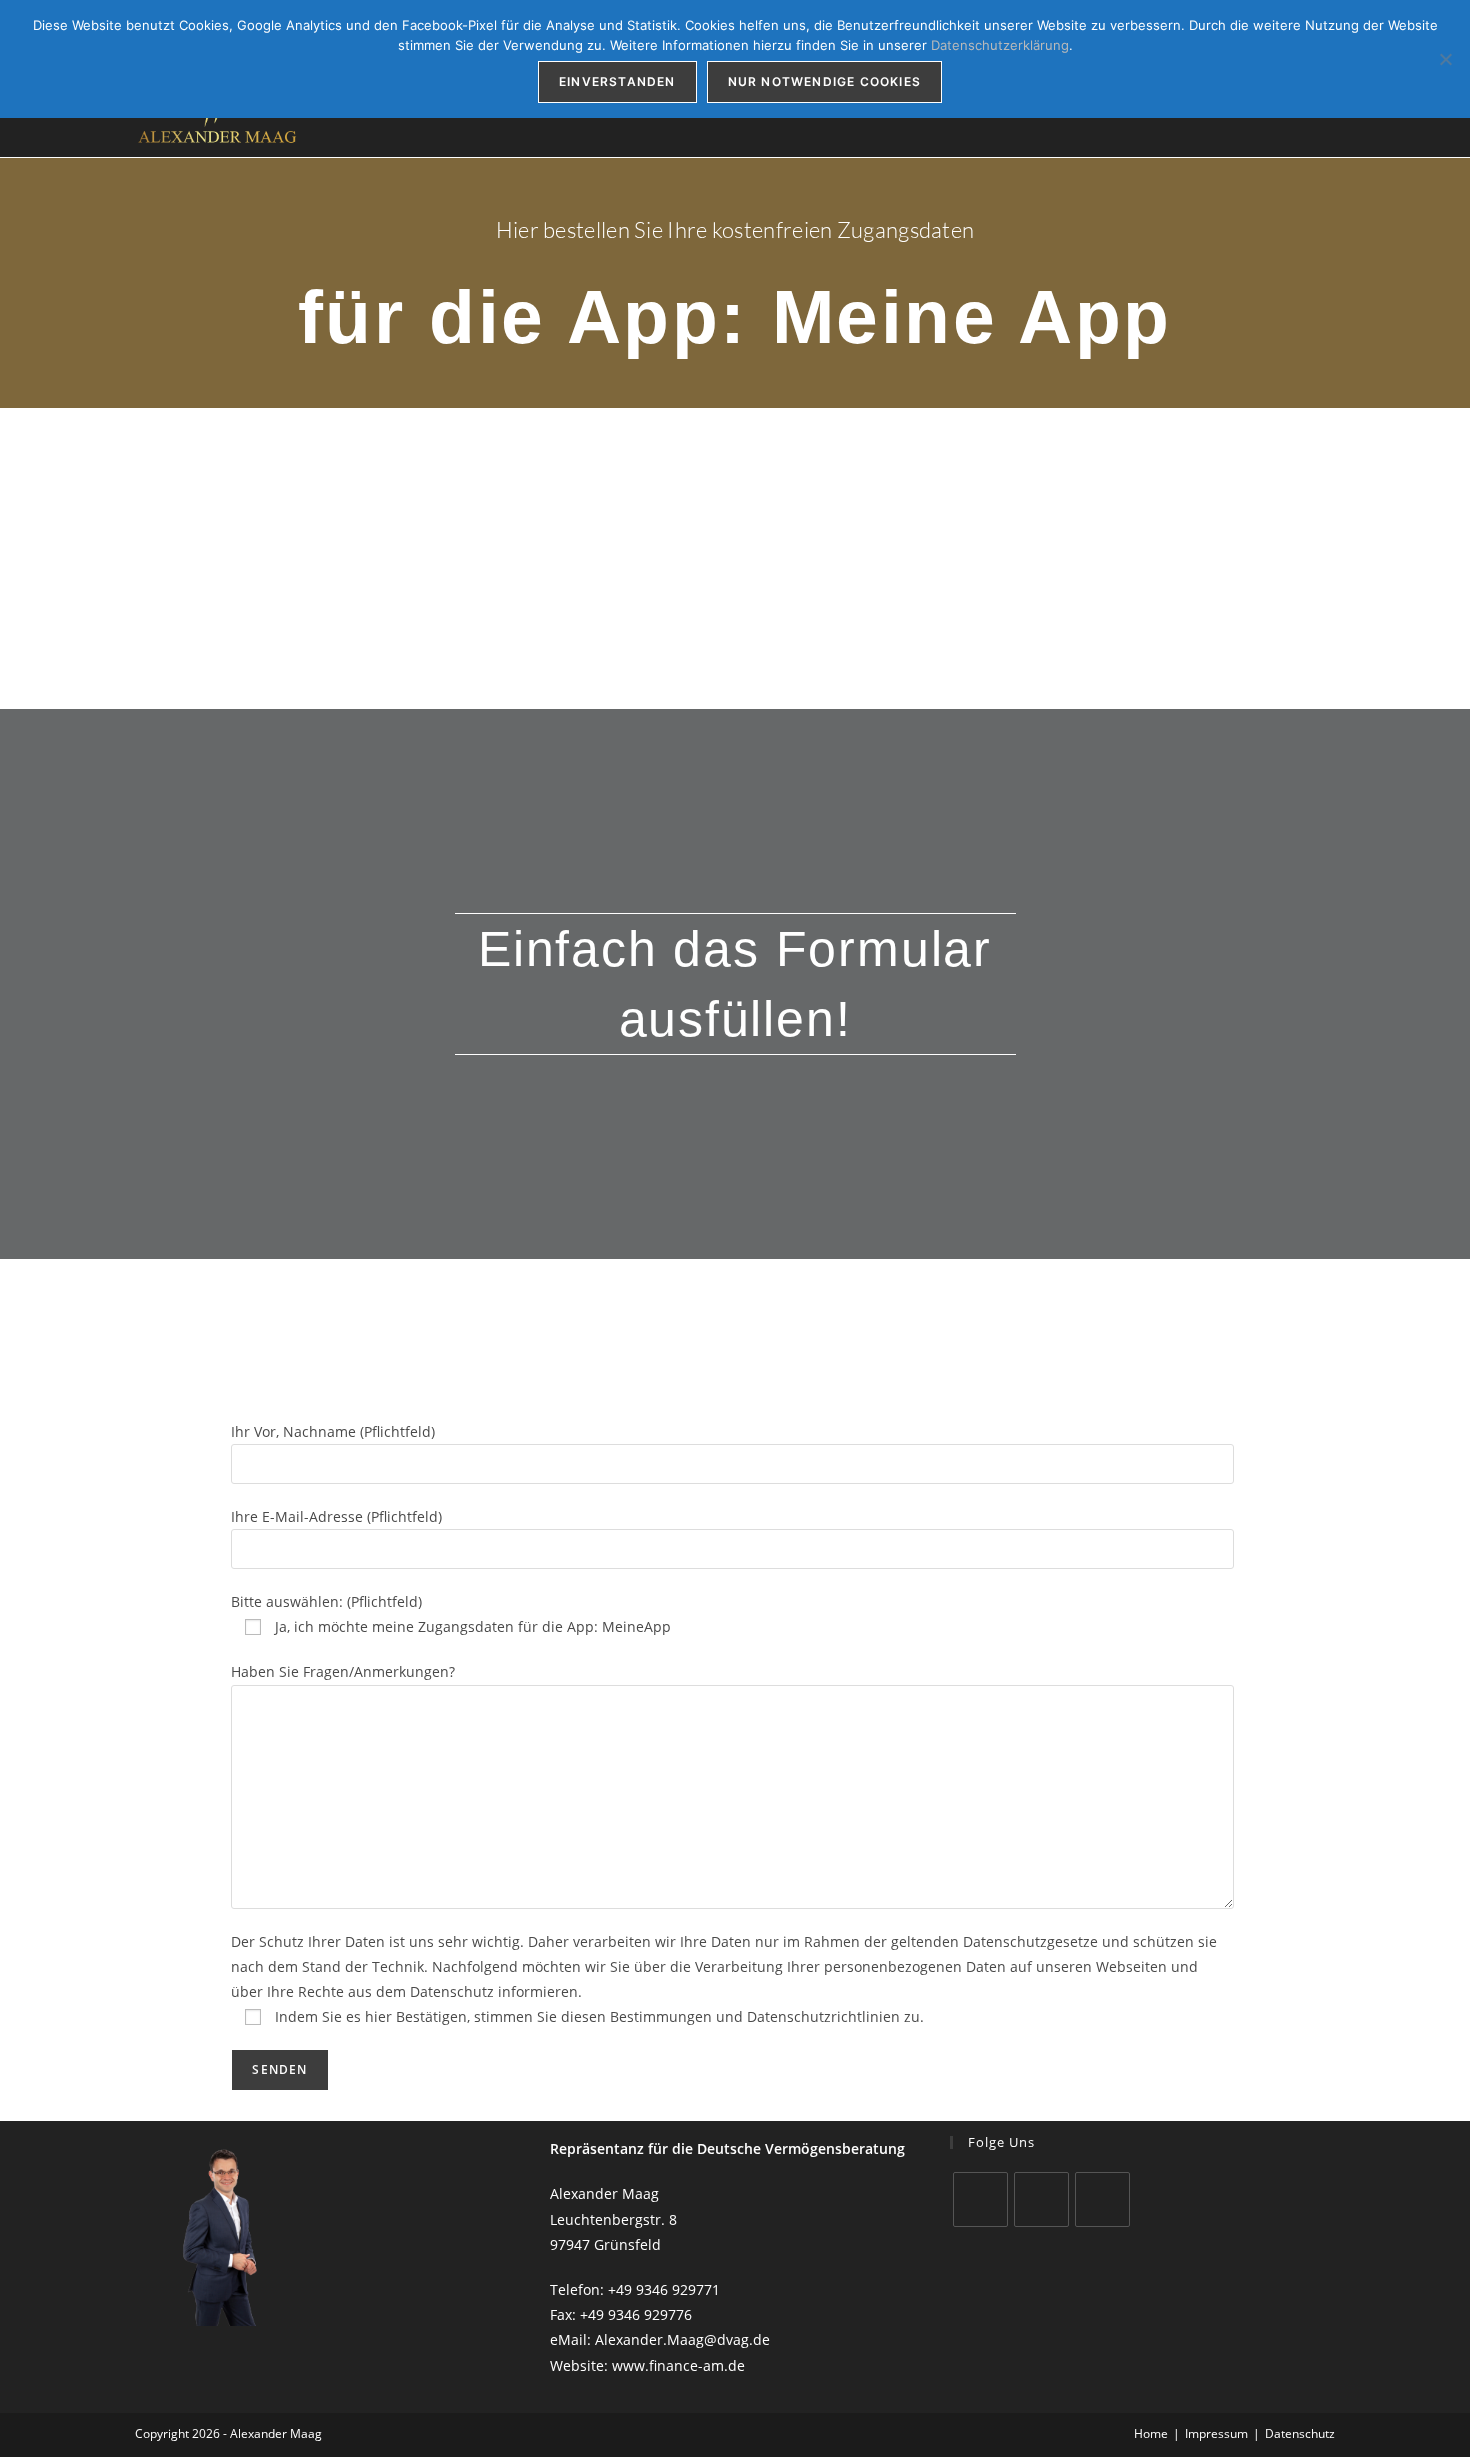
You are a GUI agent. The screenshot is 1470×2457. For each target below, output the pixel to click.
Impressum (1216, 2433)
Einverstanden (617, 81)
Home (1151, 2433)
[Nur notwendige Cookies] (1445, 59)
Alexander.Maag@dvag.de (682, 2339)
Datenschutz (1300, 2433)
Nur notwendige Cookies (824, 81)
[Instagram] (1041, 2199)
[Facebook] (980, 2199)
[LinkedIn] (1102, 2199)
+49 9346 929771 (664, 2289)
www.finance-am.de (678, 2365)
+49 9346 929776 (636, 2314)
